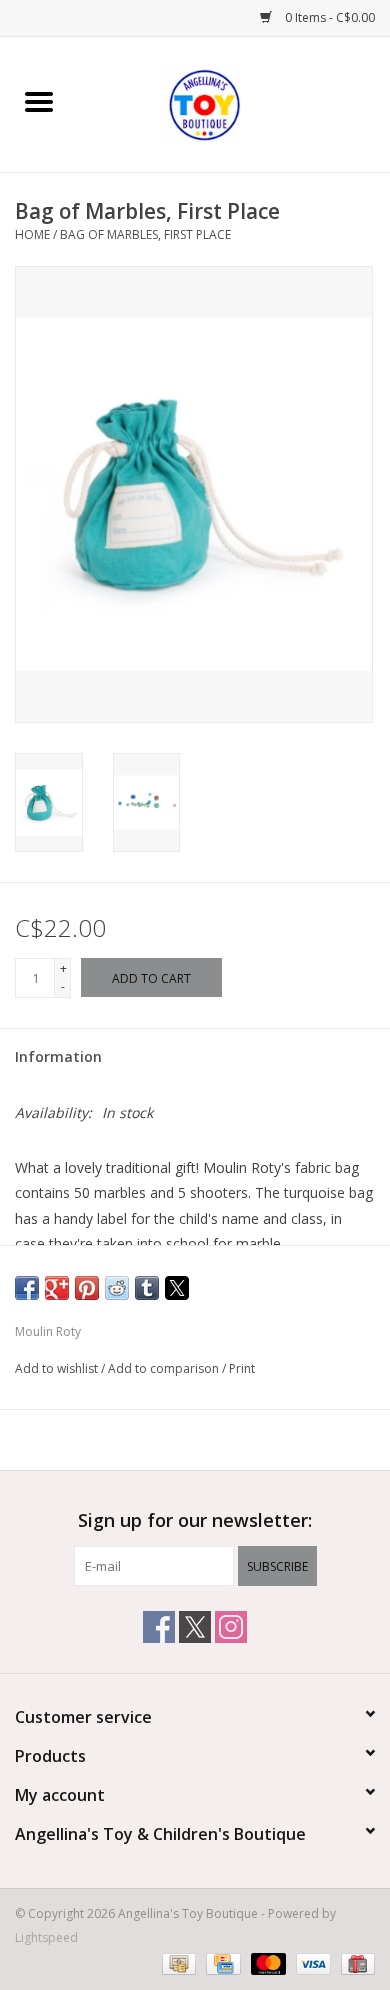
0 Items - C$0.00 (328, 17)
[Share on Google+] (57, 1288)
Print (242, 1368)
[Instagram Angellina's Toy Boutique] (231, 1627)
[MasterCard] (266, 1962)
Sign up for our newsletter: (195, 1520)
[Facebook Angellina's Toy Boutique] (159, 1627)
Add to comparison (165, 1368)
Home (32, 234)
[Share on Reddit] (117, 1288)
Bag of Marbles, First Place (145, 234)
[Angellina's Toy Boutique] (234, 102)
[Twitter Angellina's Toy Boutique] (195, 1627)
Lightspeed (46, 1937)
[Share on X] (177, 1288)
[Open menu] (39, 101)
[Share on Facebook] (27, 1288)
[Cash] (177, 1962)
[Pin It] (87, 1288)
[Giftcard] (354, 1962)
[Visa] (311, 1962)
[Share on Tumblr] (147, 1288)
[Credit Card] (221, 1962)
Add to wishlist (58, 1368)
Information (58, 1056)
